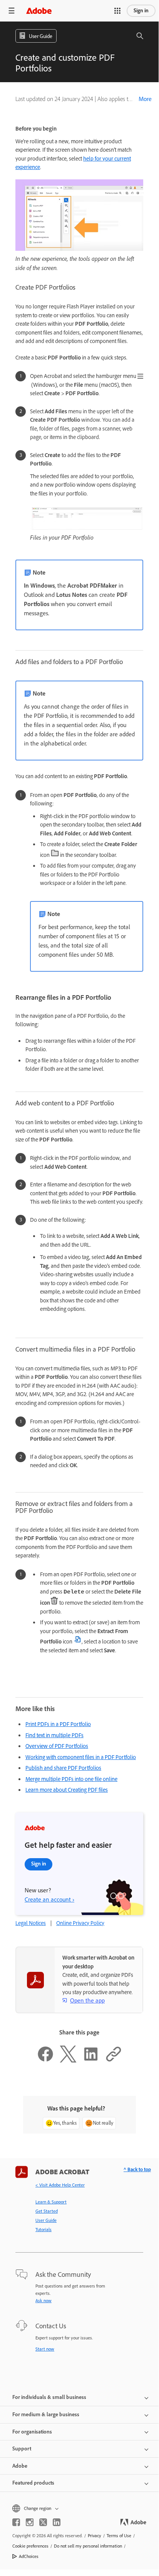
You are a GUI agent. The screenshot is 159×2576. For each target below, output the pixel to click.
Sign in (141, 11)
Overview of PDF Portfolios (57, 1746)
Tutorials (44, 2230)
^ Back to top (137, 2169)
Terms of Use (119, 2536)
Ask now (44, 2301)
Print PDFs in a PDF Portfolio (58, 1724)
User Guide (46, 2220)
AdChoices (29, 2556)
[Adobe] (39, 11)
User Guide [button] (41, 36)
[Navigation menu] (12, 11)
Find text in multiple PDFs (54, 1735)
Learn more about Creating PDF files (67, 1790)
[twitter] (43, 2522)
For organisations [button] (32, 2432)
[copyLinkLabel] (114, 2061)
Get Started (47, 2211)
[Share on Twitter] (68, 2061)
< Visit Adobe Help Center (60, 2185)
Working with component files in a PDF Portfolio (81, 1757)
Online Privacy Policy (80, 1923)
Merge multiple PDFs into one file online (71, 1779)
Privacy (95, 2536)
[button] (117, 11)
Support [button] (22, 2449)
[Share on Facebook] (45, 2061)
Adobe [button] (20, 2466)
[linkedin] (57, 2522)
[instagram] (30, 2522)
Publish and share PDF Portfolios (63, 1768)
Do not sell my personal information (88, 2546)
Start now (45, 2349)
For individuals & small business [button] (49, 2397)
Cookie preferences (30, 2546)
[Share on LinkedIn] (91, 2061)
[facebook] (16, 2522)
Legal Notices (31, 1923)
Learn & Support (51, 2202)
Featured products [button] (33, 2483)
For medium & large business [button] (46, 2414)
